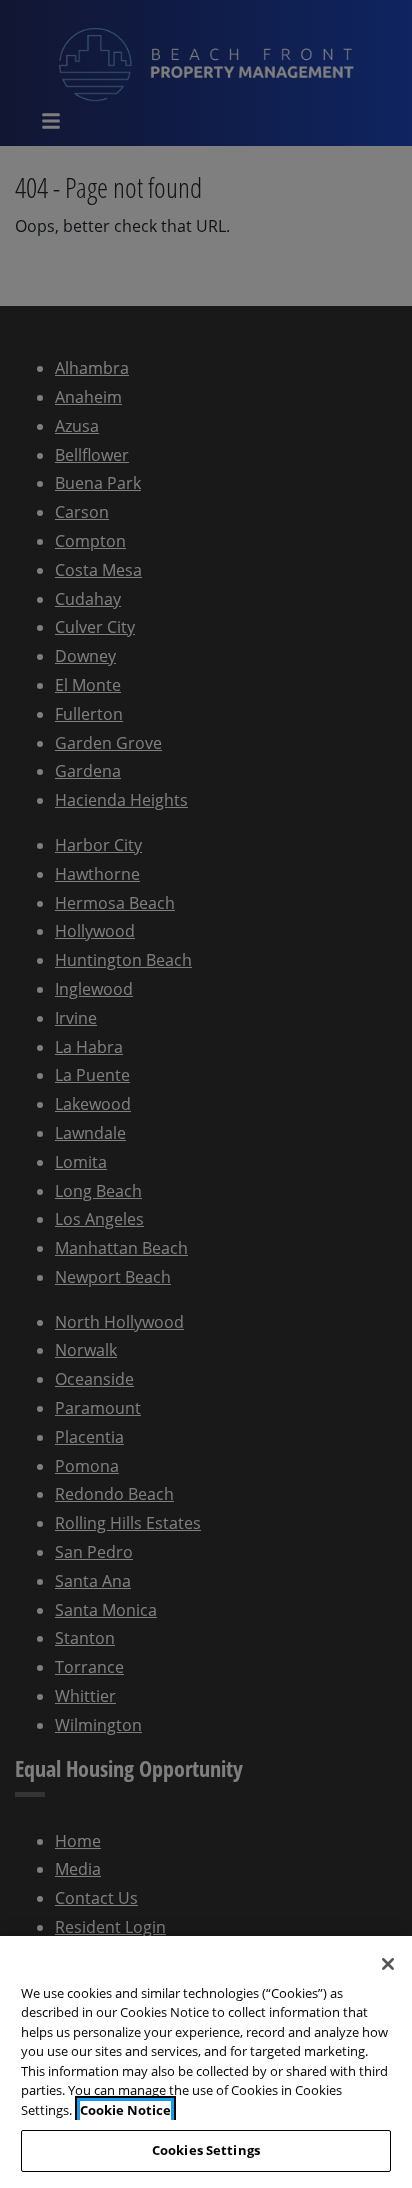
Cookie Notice (125, 2110)
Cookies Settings (206, 2150)
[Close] (388, 1964)
